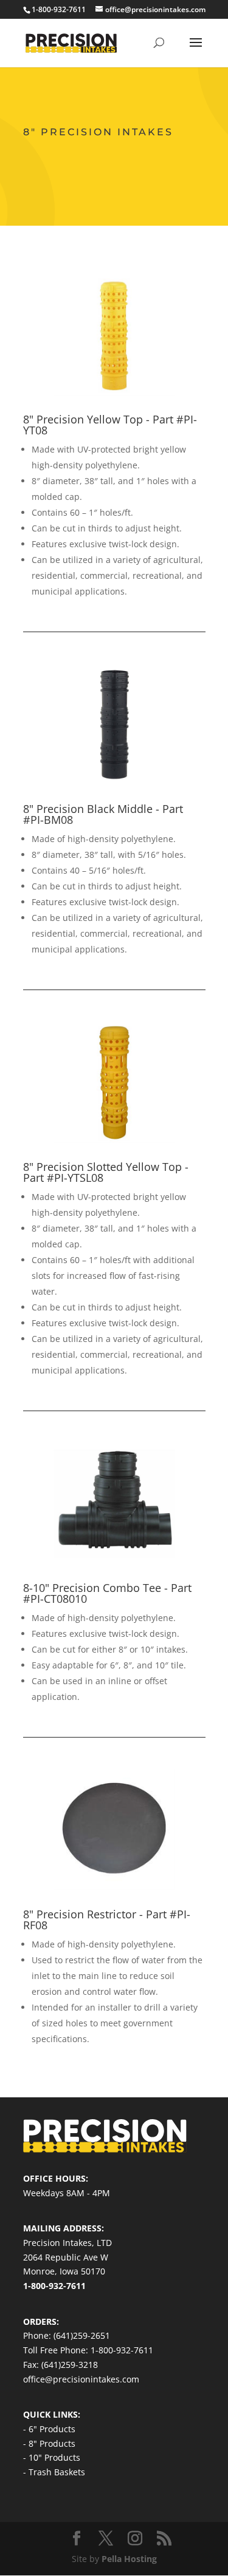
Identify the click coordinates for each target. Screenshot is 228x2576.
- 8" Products (49, 2443)
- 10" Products (52, 2457)
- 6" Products (49, 2429)
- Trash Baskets (54, 2472)
